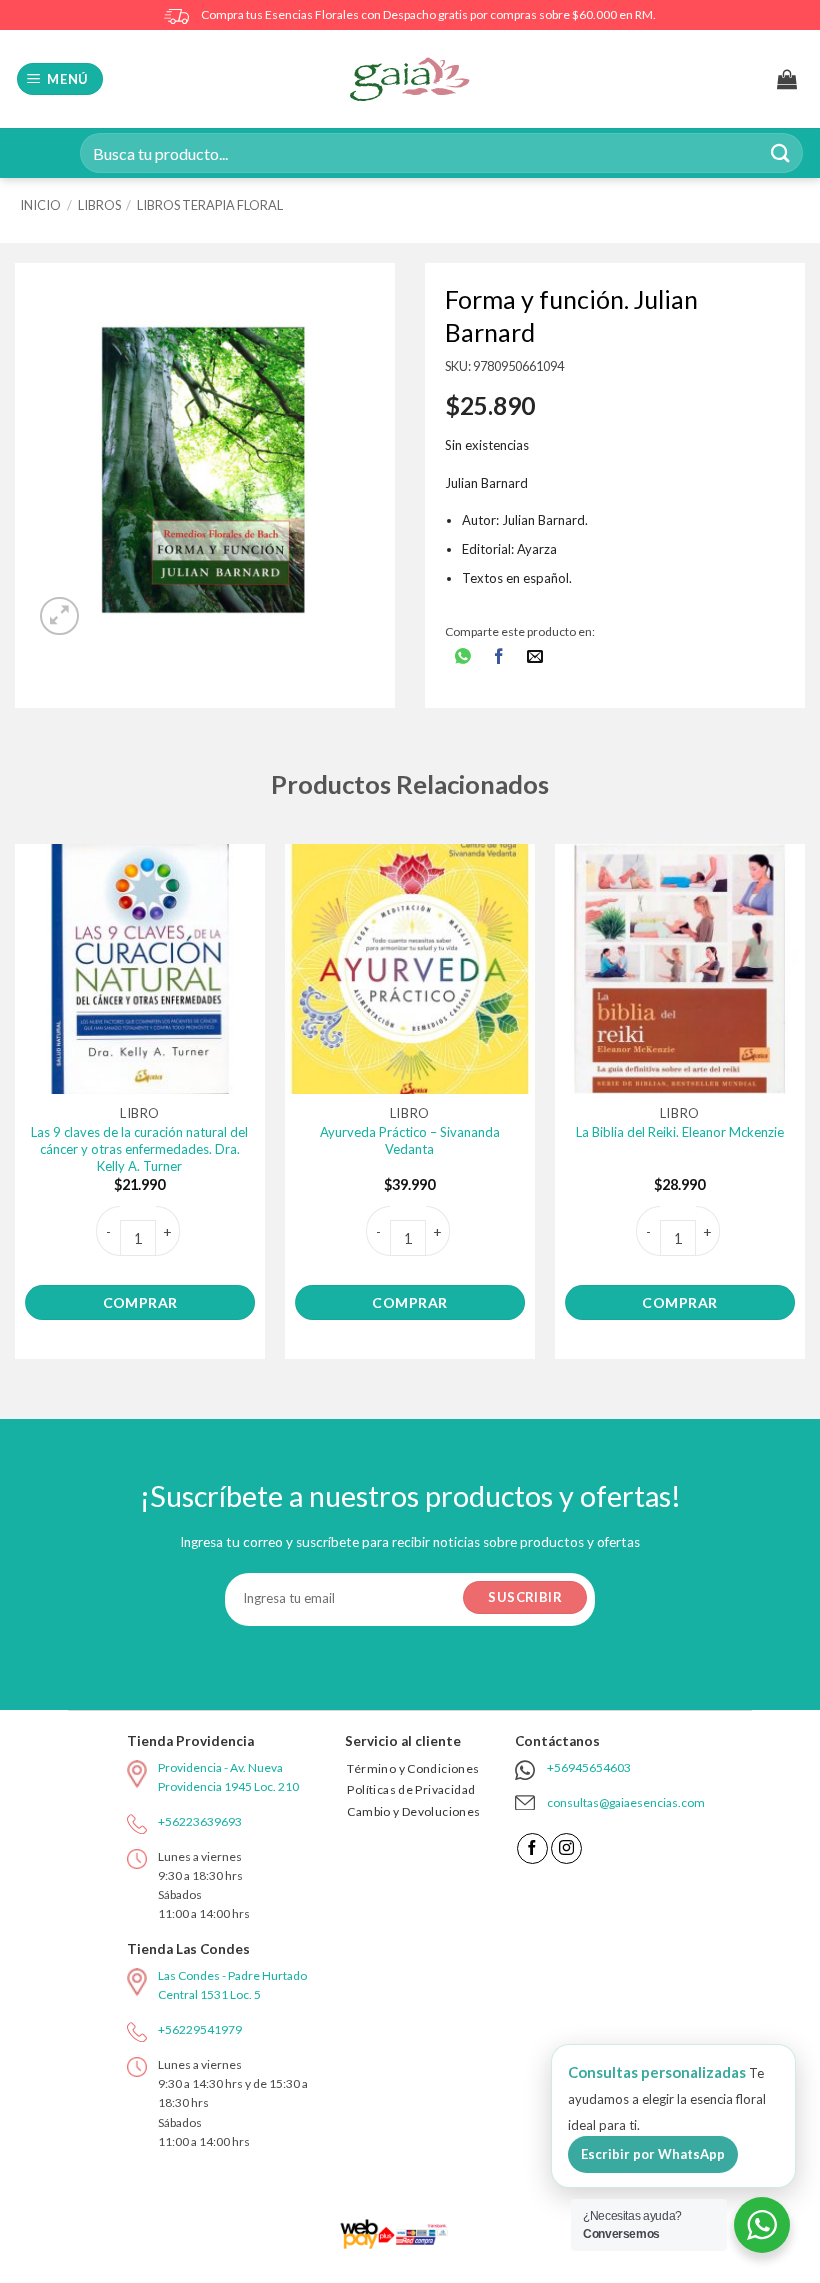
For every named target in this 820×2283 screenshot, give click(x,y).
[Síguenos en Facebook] (532, 1848)
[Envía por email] (535, 658)
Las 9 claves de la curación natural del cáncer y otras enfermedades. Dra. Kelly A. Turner (139, 1149)
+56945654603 (589, 1767)
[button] (60, 79)
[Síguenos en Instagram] (566, 1848)
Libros (99, 205)
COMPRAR (140, 1302)
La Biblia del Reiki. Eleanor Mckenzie (680, 1132)
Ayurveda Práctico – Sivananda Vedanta (410, 1140)
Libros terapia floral (210, 205)
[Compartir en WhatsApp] (463, 658)
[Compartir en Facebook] (499, 658)
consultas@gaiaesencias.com (626, 1802)
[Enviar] (781, 152)
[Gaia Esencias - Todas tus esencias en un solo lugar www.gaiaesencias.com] (410, 79)
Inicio (40, 205)
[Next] (804, 1109)
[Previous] (16, 1109)
